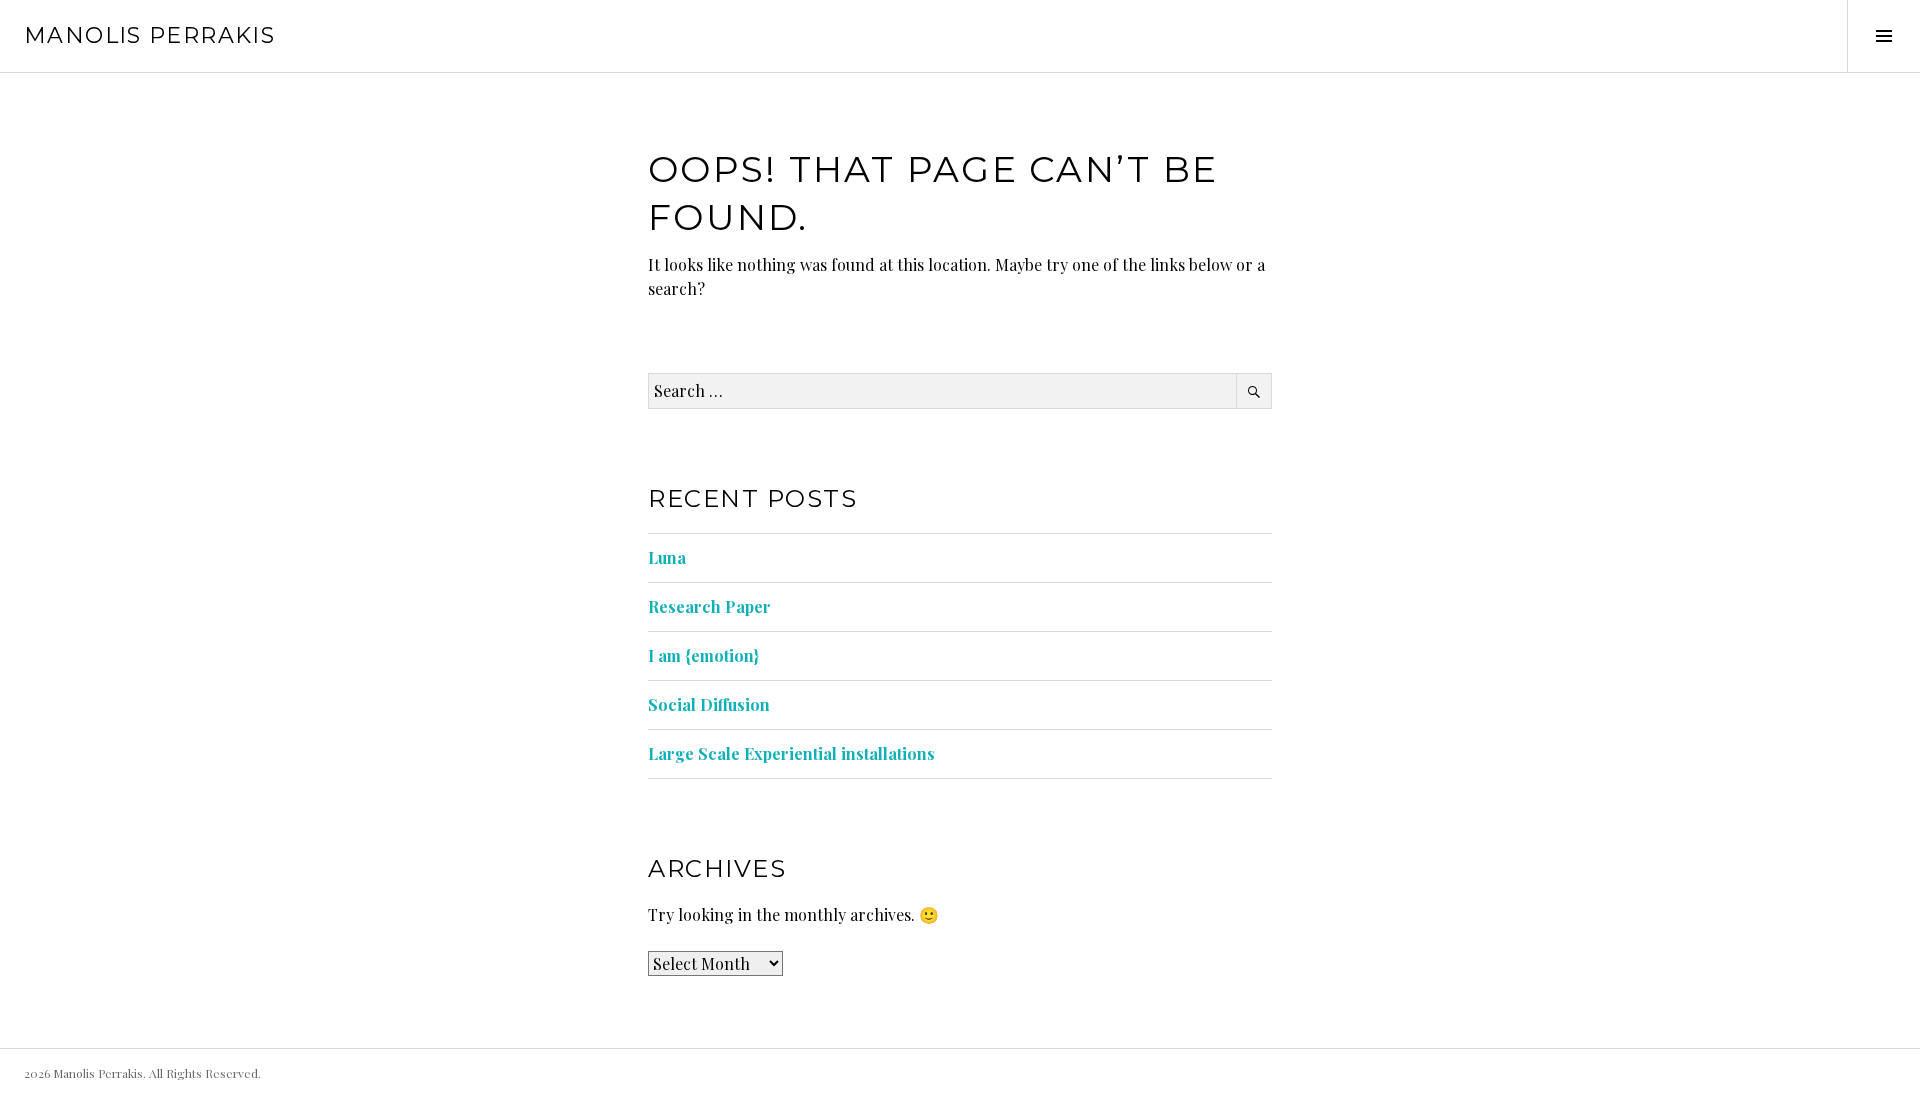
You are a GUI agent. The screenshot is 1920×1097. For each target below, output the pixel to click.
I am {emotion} (703, 655)
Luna (667, 557)
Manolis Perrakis (149, 35)
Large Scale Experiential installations (791, 753)
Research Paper (709, 606)
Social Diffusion (709, 704)
